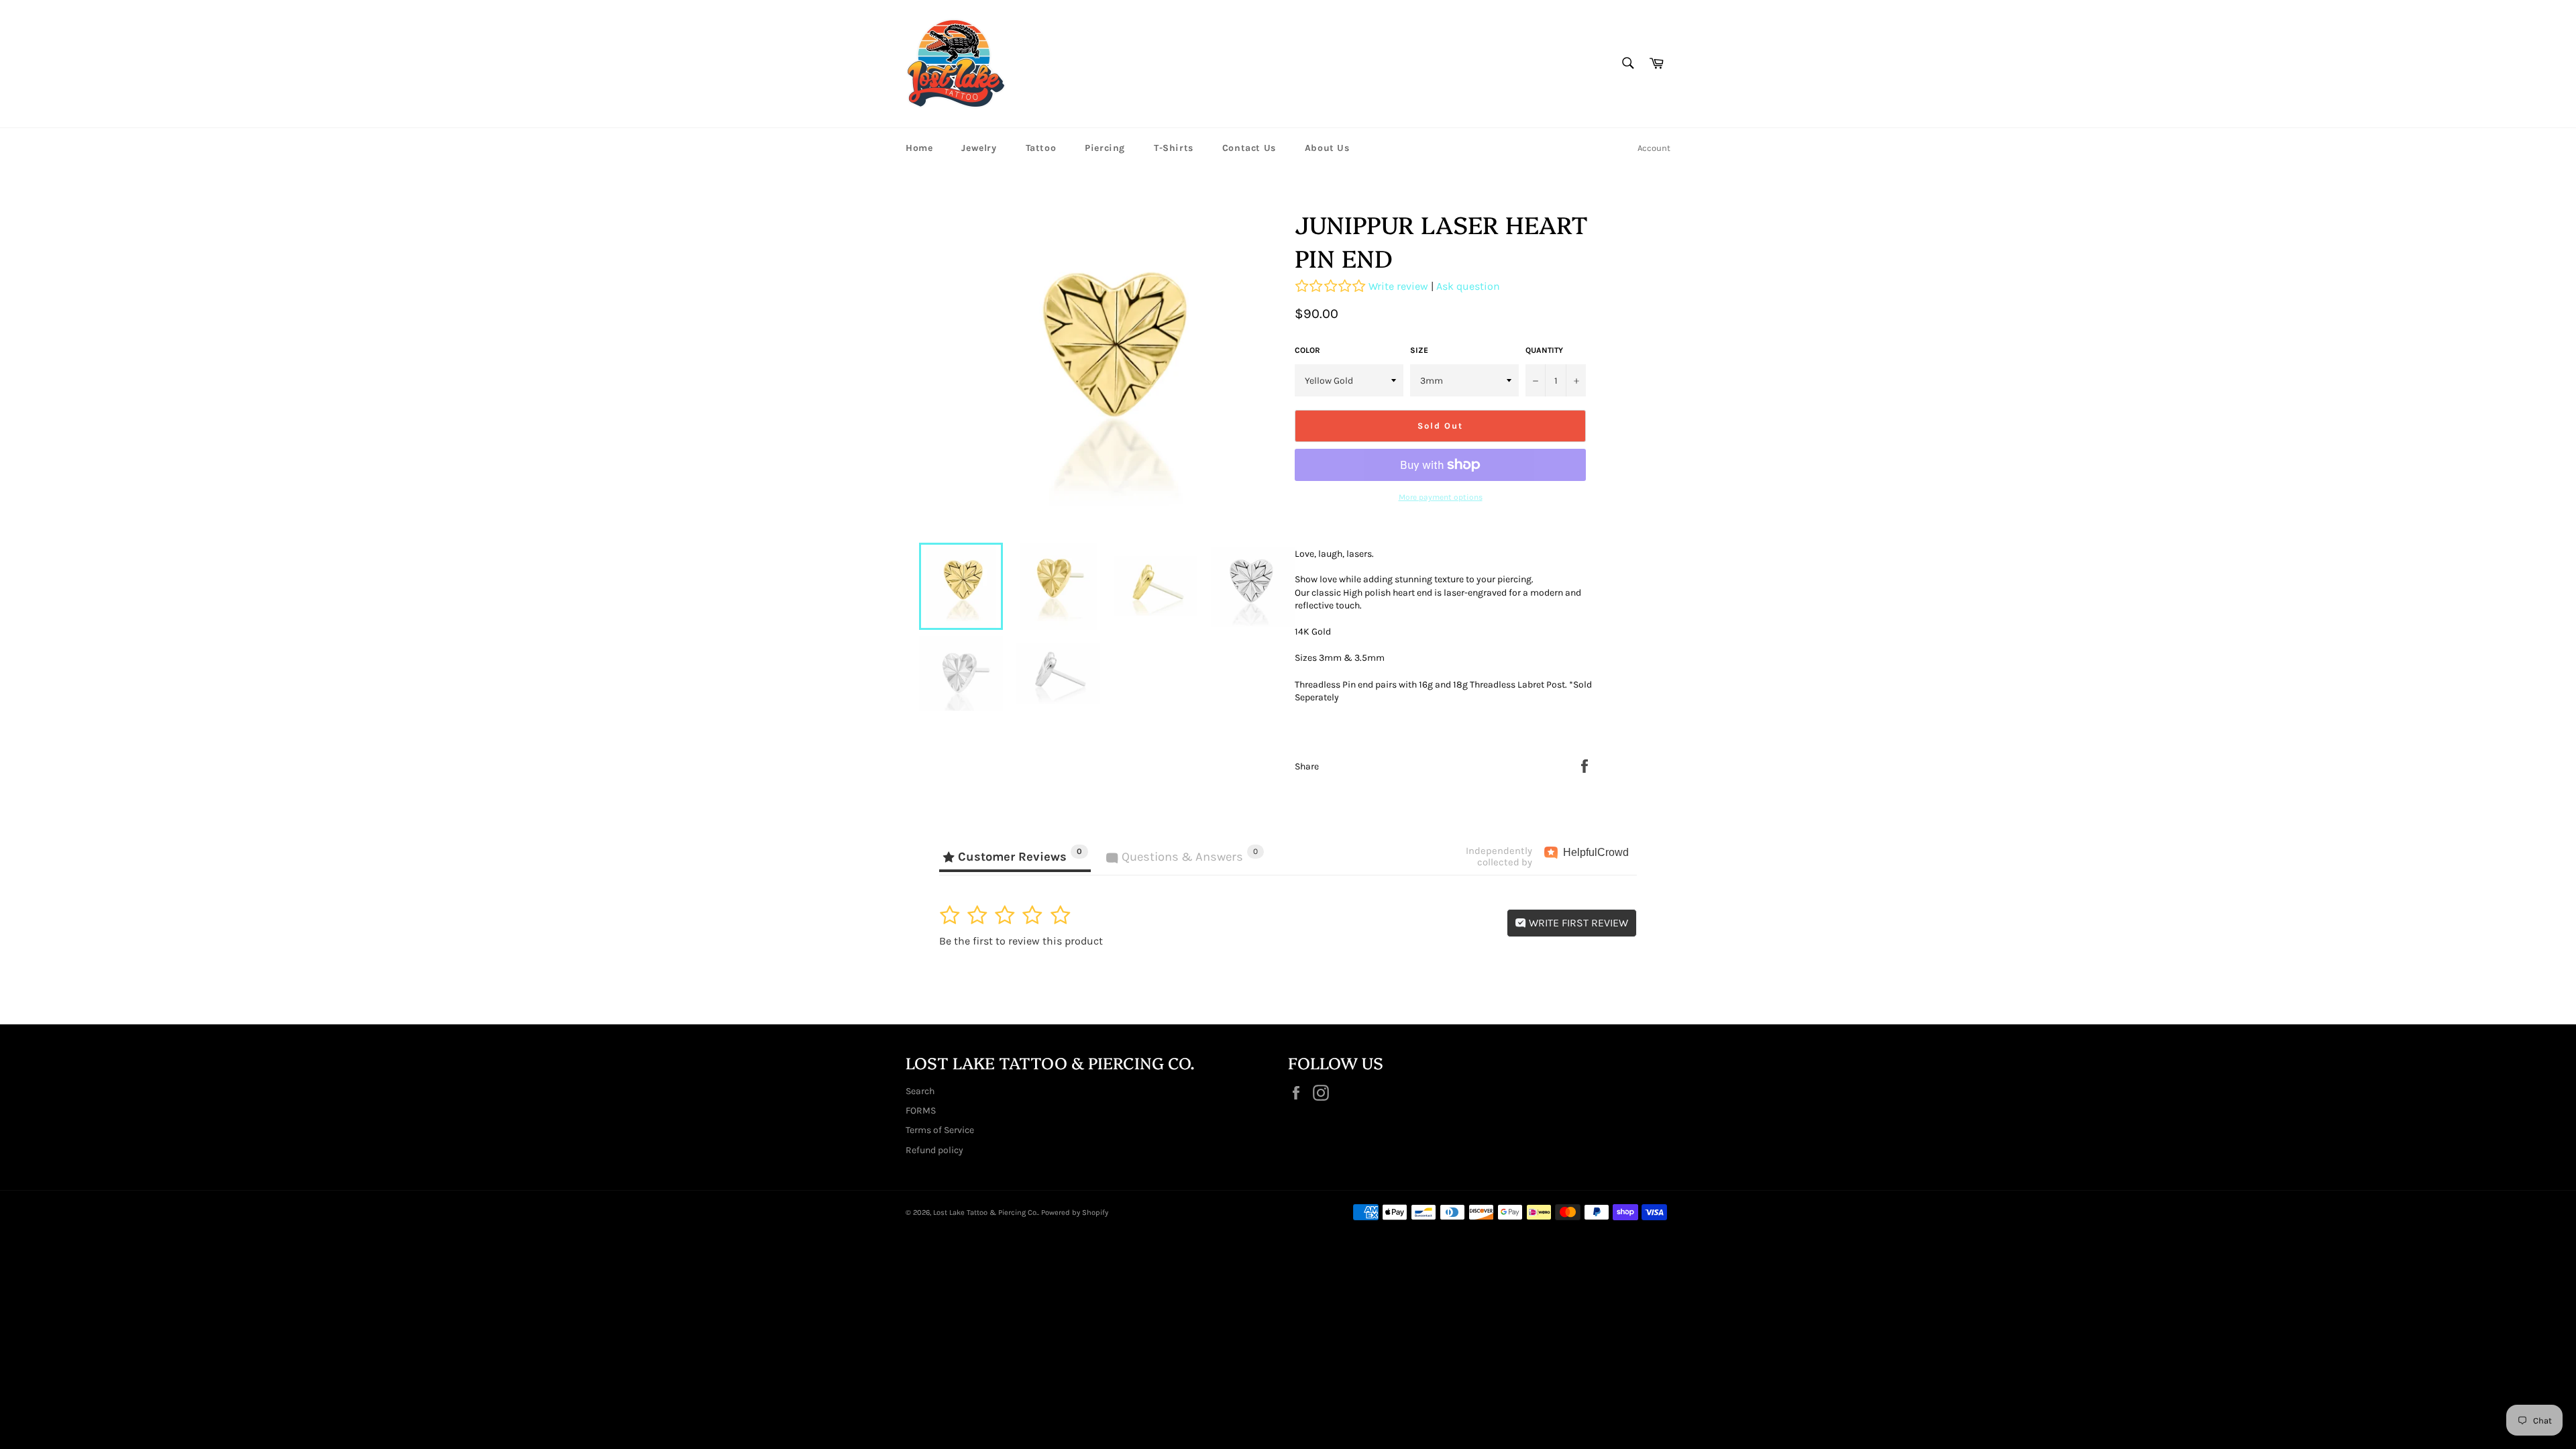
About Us (1327, 148)
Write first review (1577, 923)
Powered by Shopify (1075, 1213)
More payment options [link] (1441, 497)
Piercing (1105, 148)
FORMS (921, 1111)
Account (1654, 148)
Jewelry (979, 148)
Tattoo (1041, 148)
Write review (1398, 286)
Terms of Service (940, 1130)
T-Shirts (1174, 148)
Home (919, 148)
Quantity (1544, 350)
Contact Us (1249, 148)
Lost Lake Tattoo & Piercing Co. (985, 1213)
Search (920, 1091)
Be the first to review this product (1021, 941)
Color (1307, 350)
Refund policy (934, 1150)
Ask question (1468, 286)
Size (1419, 350)
